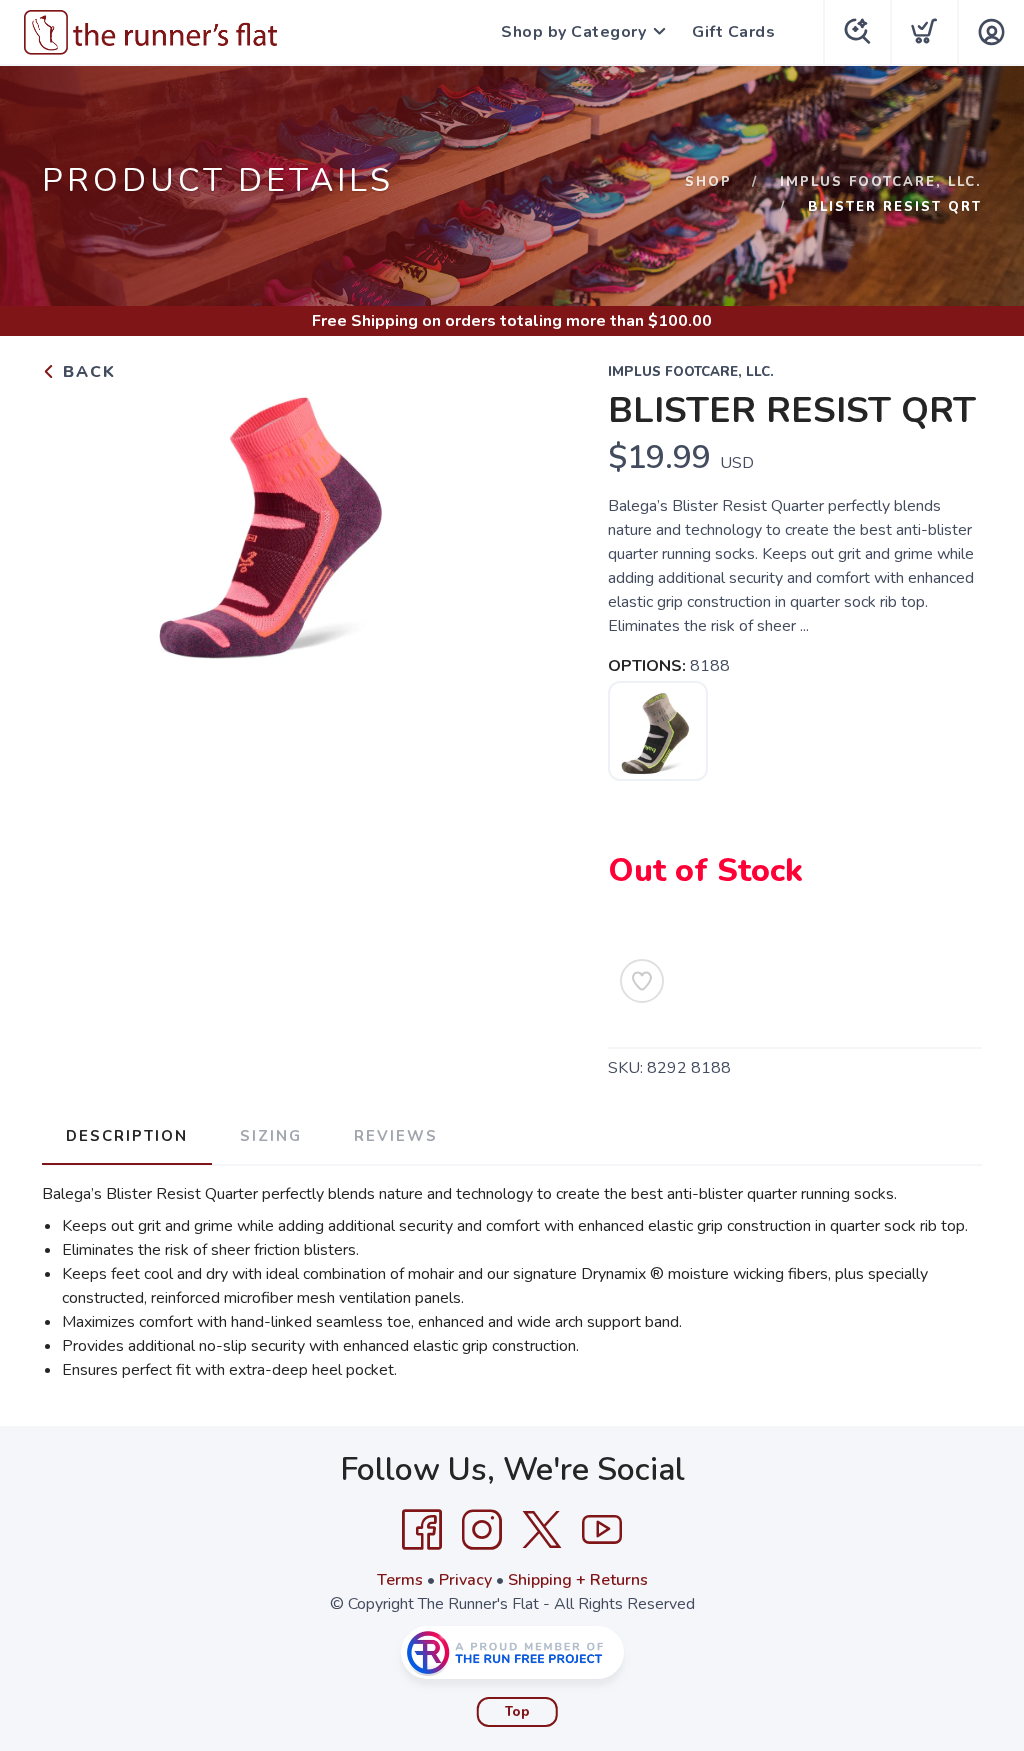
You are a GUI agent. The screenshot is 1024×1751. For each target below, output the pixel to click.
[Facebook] (422, 1530)
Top (517, 1712)
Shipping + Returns (578, 1580)
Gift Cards (733, 32)
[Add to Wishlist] (642, 981)
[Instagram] (482, 1530)
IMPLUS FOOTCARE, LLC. (881, 182)
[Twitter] (542, 1530)
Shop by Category (573, 32)
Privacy (465, 1580)
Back (86, 372)
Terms (400, 1580)
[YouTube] (602, 1530)
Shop (708, 182)
